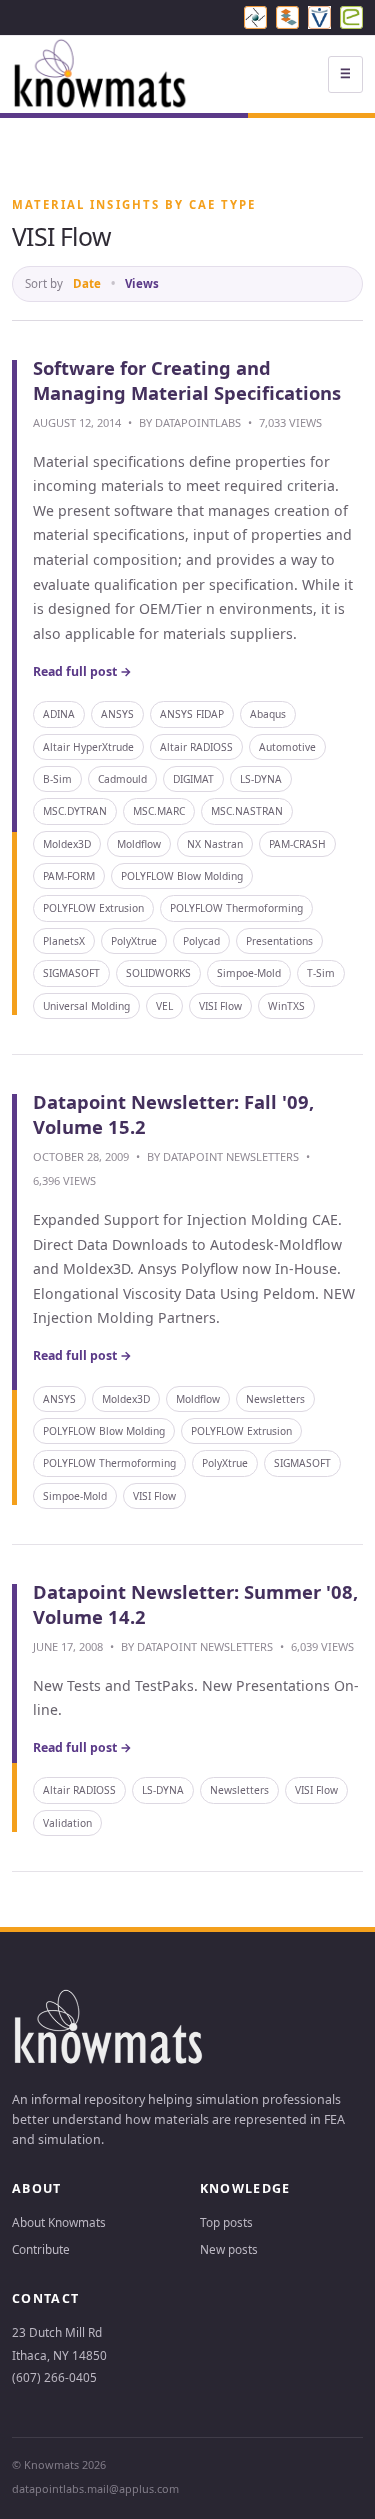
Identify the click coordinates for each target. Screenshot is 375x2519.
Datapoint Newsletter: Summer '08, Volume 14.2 (195, 1604)
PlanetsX (64, 941)
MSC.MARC (159, 811)
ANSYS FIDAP (192, 714)
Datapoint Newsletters (231, 1156)
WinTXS (286, 1006)
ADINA (59, 714)
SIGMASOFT (71, 973)
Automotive (287, 747)
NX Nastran (215, 844)
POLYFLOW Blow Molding (182, 876)
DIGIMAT (193, 779)
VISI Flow (220, 1006)
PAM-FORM (69, 876)
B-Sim (57, 779)
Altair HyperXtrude (88, 747)
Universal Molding (86, 1006)
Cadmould (122, 779)
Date (87, 283)
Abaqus (268, 714)
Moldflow (139, 844)
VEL (164, 1006)
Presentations (279, 941)
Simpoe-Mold (249, 973)
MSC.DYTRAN (75, 811)
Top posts (226, 2222)
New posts (229, 2249)
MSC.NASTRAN (247, 811)
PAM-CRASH (297, 844)
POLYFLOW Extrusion (93, 908)
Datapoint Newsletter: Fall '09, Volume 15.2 (173, 1114)
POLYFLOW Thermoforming (236, 908)
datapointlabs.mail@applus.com (95, 2488)
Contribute (41, 2249)
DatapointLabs (198, 422)
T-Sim (321, 973)
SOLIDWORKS (158, 973)
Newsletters (275, 1399)
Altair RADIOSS (196, 747)
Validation (67, 1823)
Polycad (201, 941)
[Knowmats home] (101, 74)
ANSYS (117, 714)
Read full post (82, 671)
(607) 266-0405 (54, 2377)
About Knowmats (59, 2222)
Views (142, 283)
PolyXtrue (134, 941)
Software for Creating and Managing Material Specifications (189, 380)
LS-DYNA (261, 779)
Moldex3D (67, 844)
